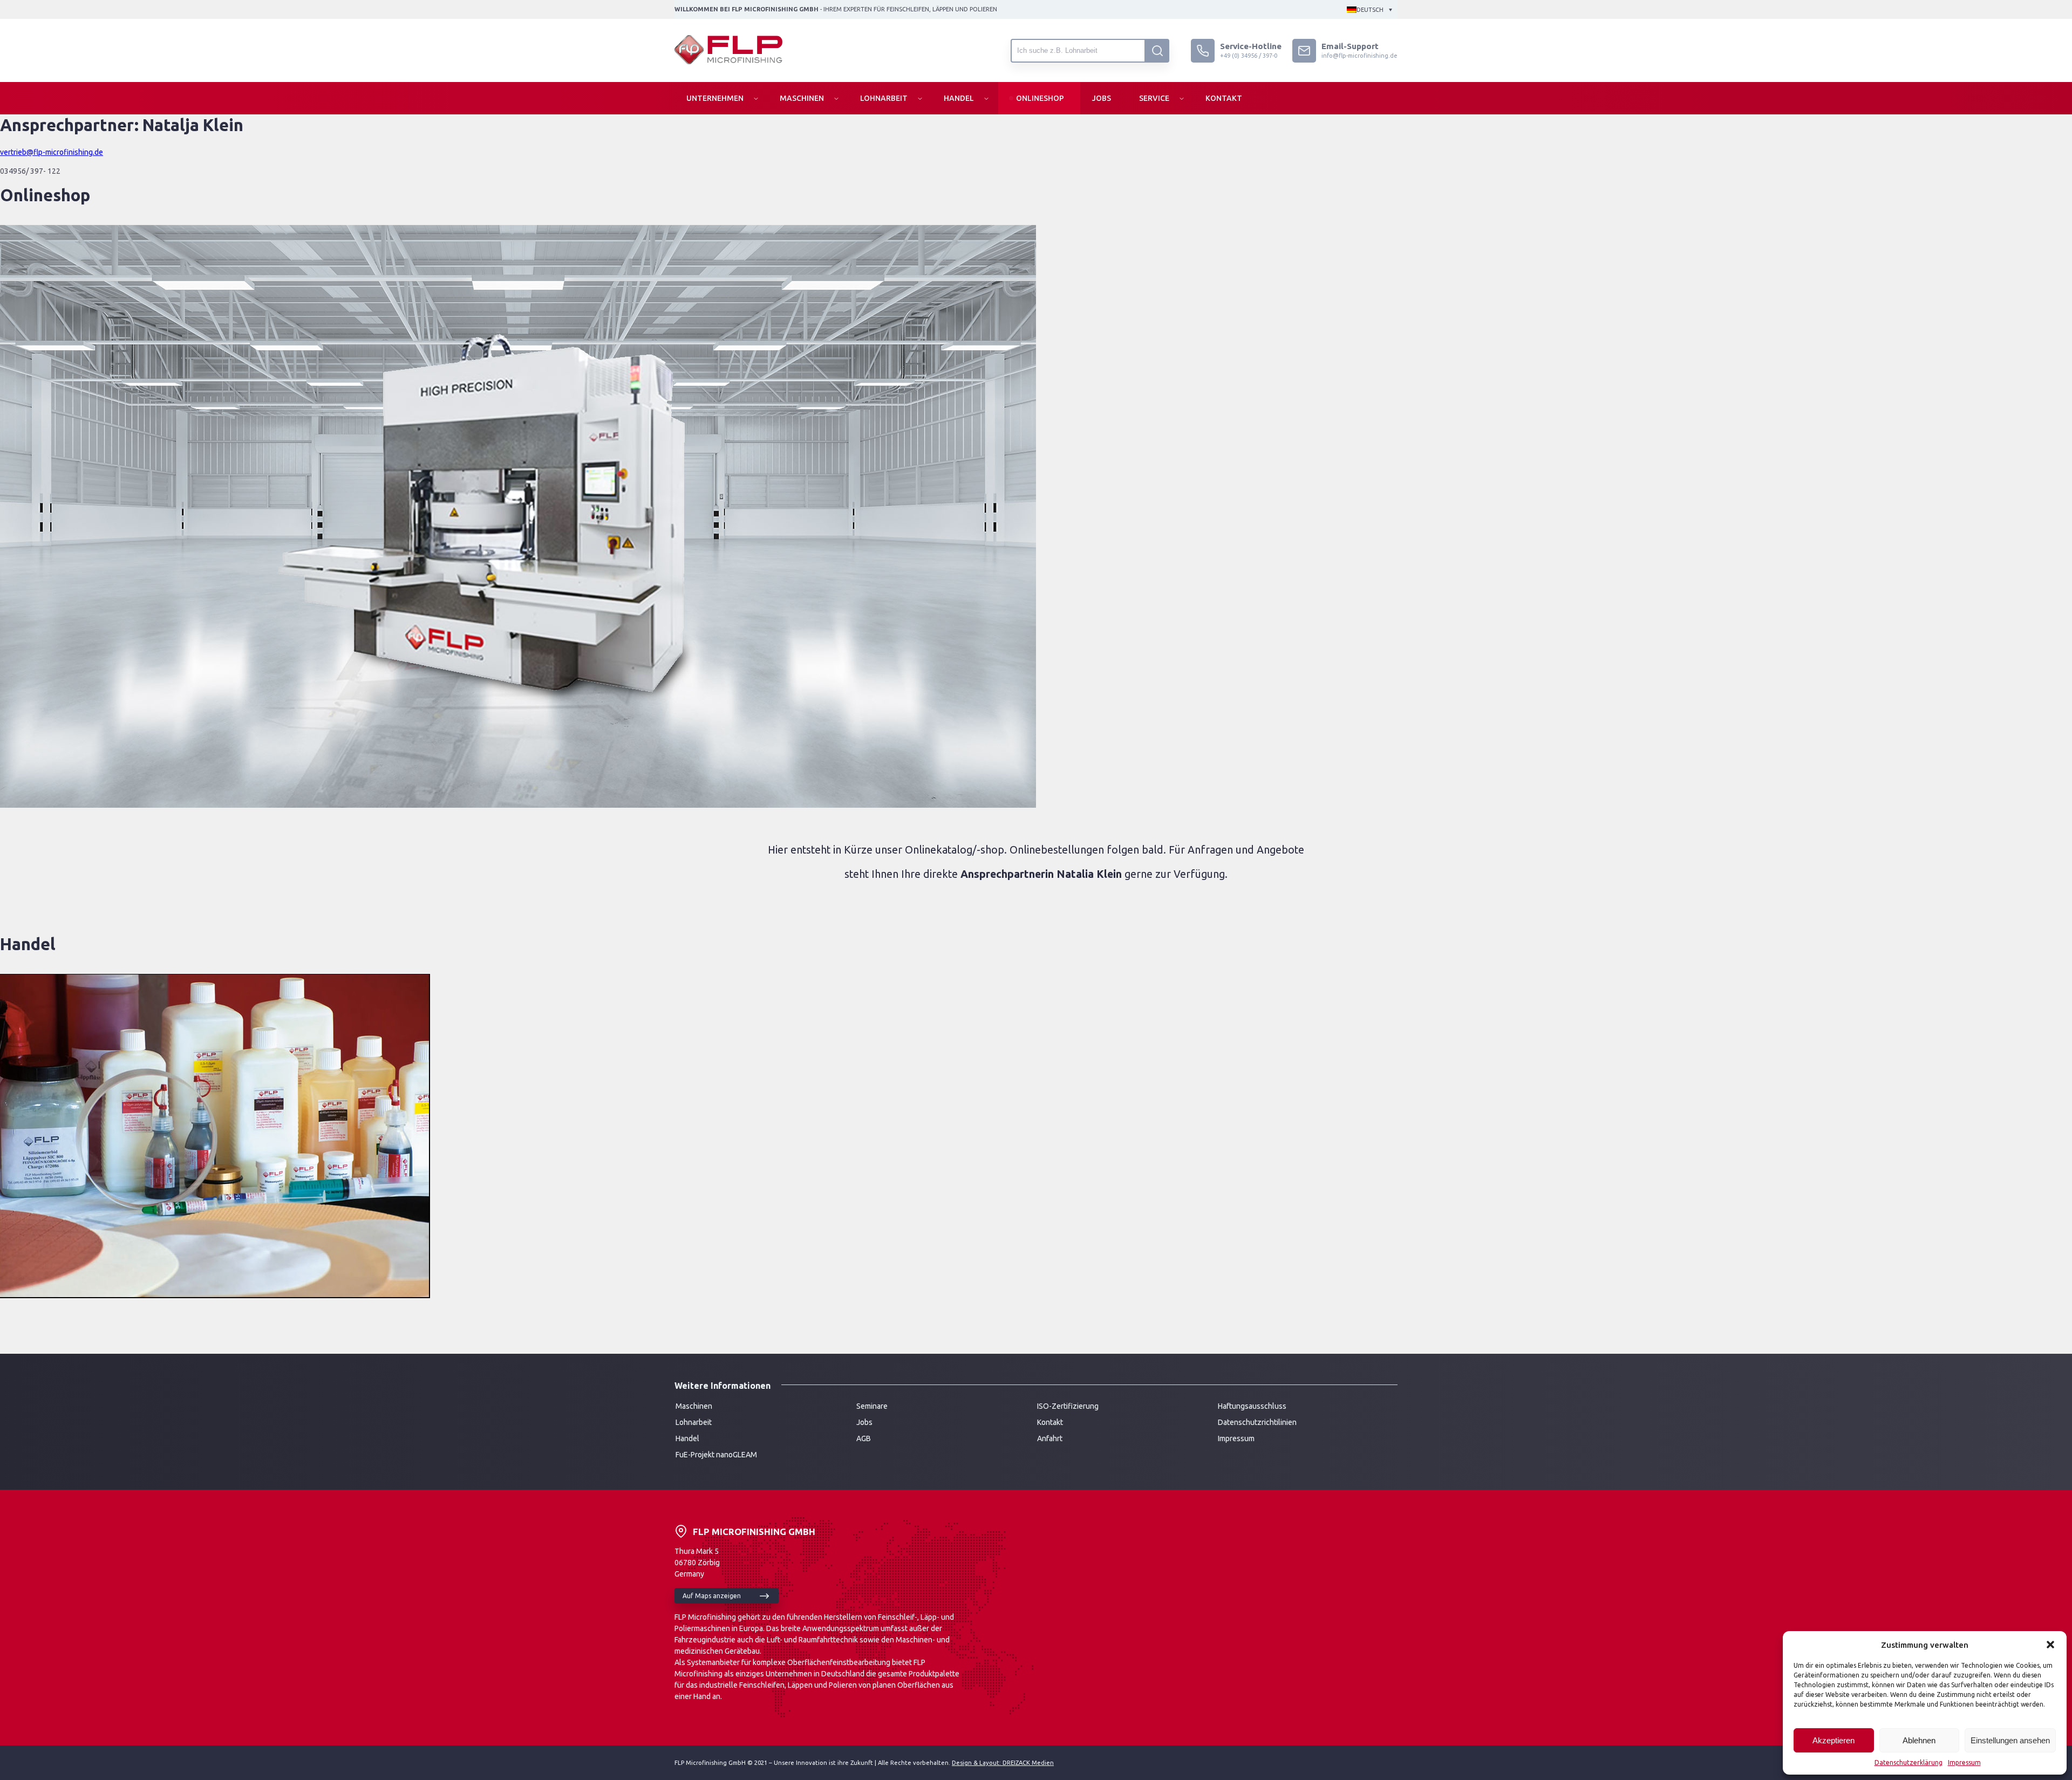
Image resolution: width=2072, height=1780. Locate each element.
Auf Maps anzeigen (712, 1596)
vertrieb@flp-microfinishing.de (52, 152)
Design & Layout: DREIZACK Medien (1003, 1763)
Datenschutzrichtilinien (1257, 1422)
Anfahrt (1050, 1438)
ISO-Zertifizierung (1068, 1406)
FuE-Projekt (696, 1455)
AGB (864, 1438)
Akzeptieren (1834, 1740)
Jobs (1102, 98)
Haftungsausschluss (1252, 1406)
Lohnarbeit (884, 98)
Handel (959, 98)
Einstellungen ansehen (2010, 1740)
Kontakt (1224, 98)
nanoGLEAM (737, 1455)
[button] (2050, 1645)
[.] (1157, 51)
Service (1154, 98)
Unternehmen (715, 98)
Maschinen (802, 98)
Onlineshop (1040, 98)
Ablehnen (1919, 1740)
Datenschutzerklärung (1909, 1762)
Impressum (1964, 1762)
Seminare (872, 1406)
